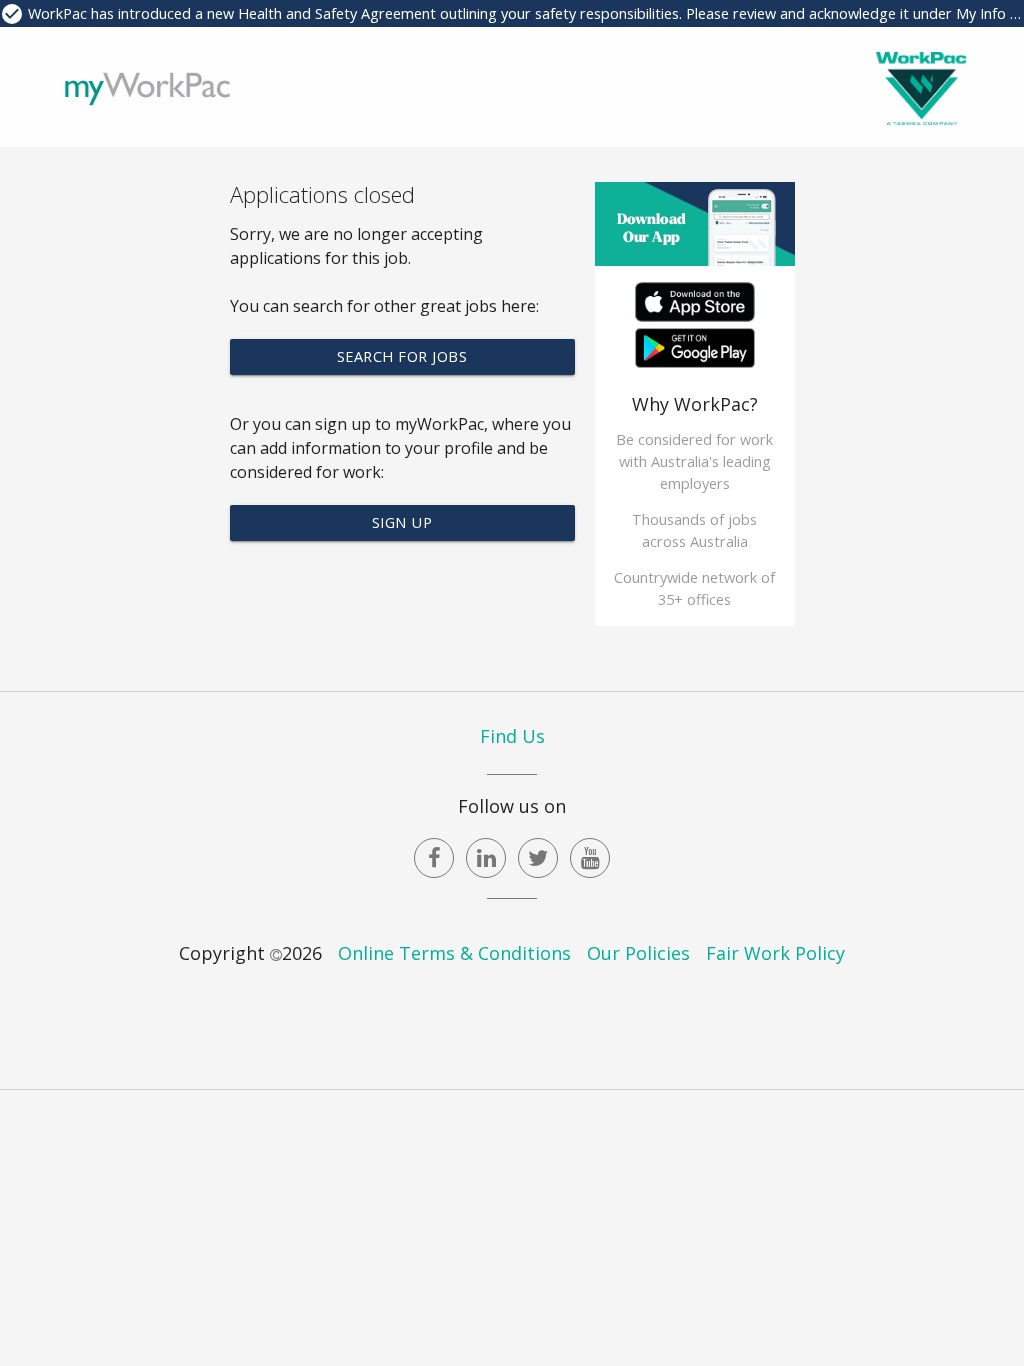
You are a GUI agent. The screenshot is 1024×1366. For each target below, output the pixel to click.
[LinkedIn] (486, 858)
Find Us (512, 736)
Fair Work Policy (775, 953)
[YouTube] (590, 858)
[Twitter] (538, 858)
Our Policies (638, 953)
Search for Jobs (402, 356)
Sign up (402, 522)
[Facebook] (434, 858)
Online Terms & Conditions (454, 953)
